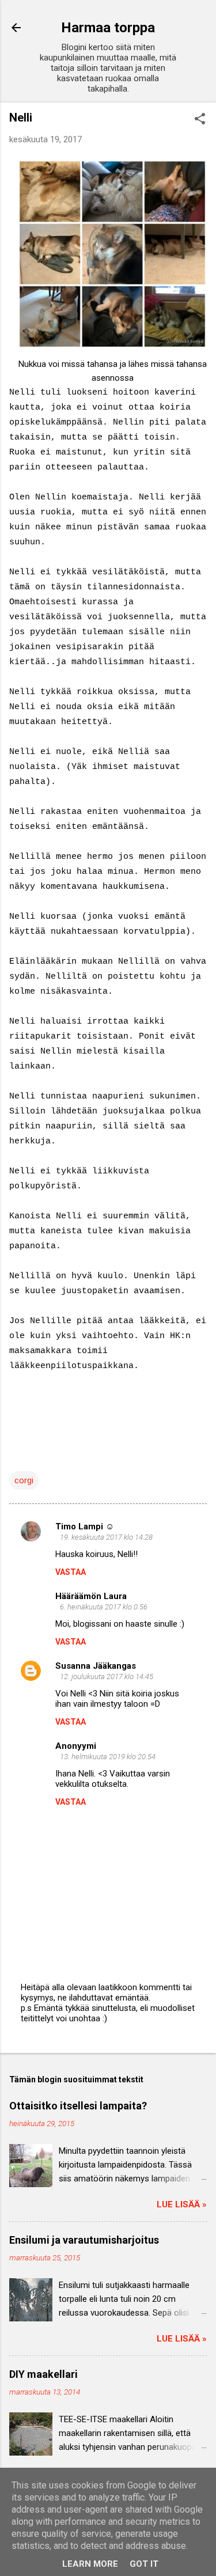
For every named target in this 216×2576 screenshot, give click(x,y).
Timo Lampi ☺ (85, 1526)
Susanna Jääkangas (96, 1666)
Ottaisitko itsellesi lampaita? (78, 2106)
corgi (24, 1480)
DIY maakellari (43, 2374)
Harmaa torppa (108, 28)
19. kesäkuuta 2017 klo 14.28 (106, 1537)
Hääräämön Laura (91, 1596)
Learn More (90, 2564)
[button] (200, 120)
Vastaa (71, 1572)
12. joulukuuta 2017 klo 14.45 (107, 1677)
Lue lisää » (182, 2204)
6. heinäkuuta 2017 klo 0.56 (104, 1607)
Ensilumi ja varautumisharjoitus (84, 2240)
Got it (144, 2564)
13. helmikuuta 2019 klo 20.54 (108, 1757)
